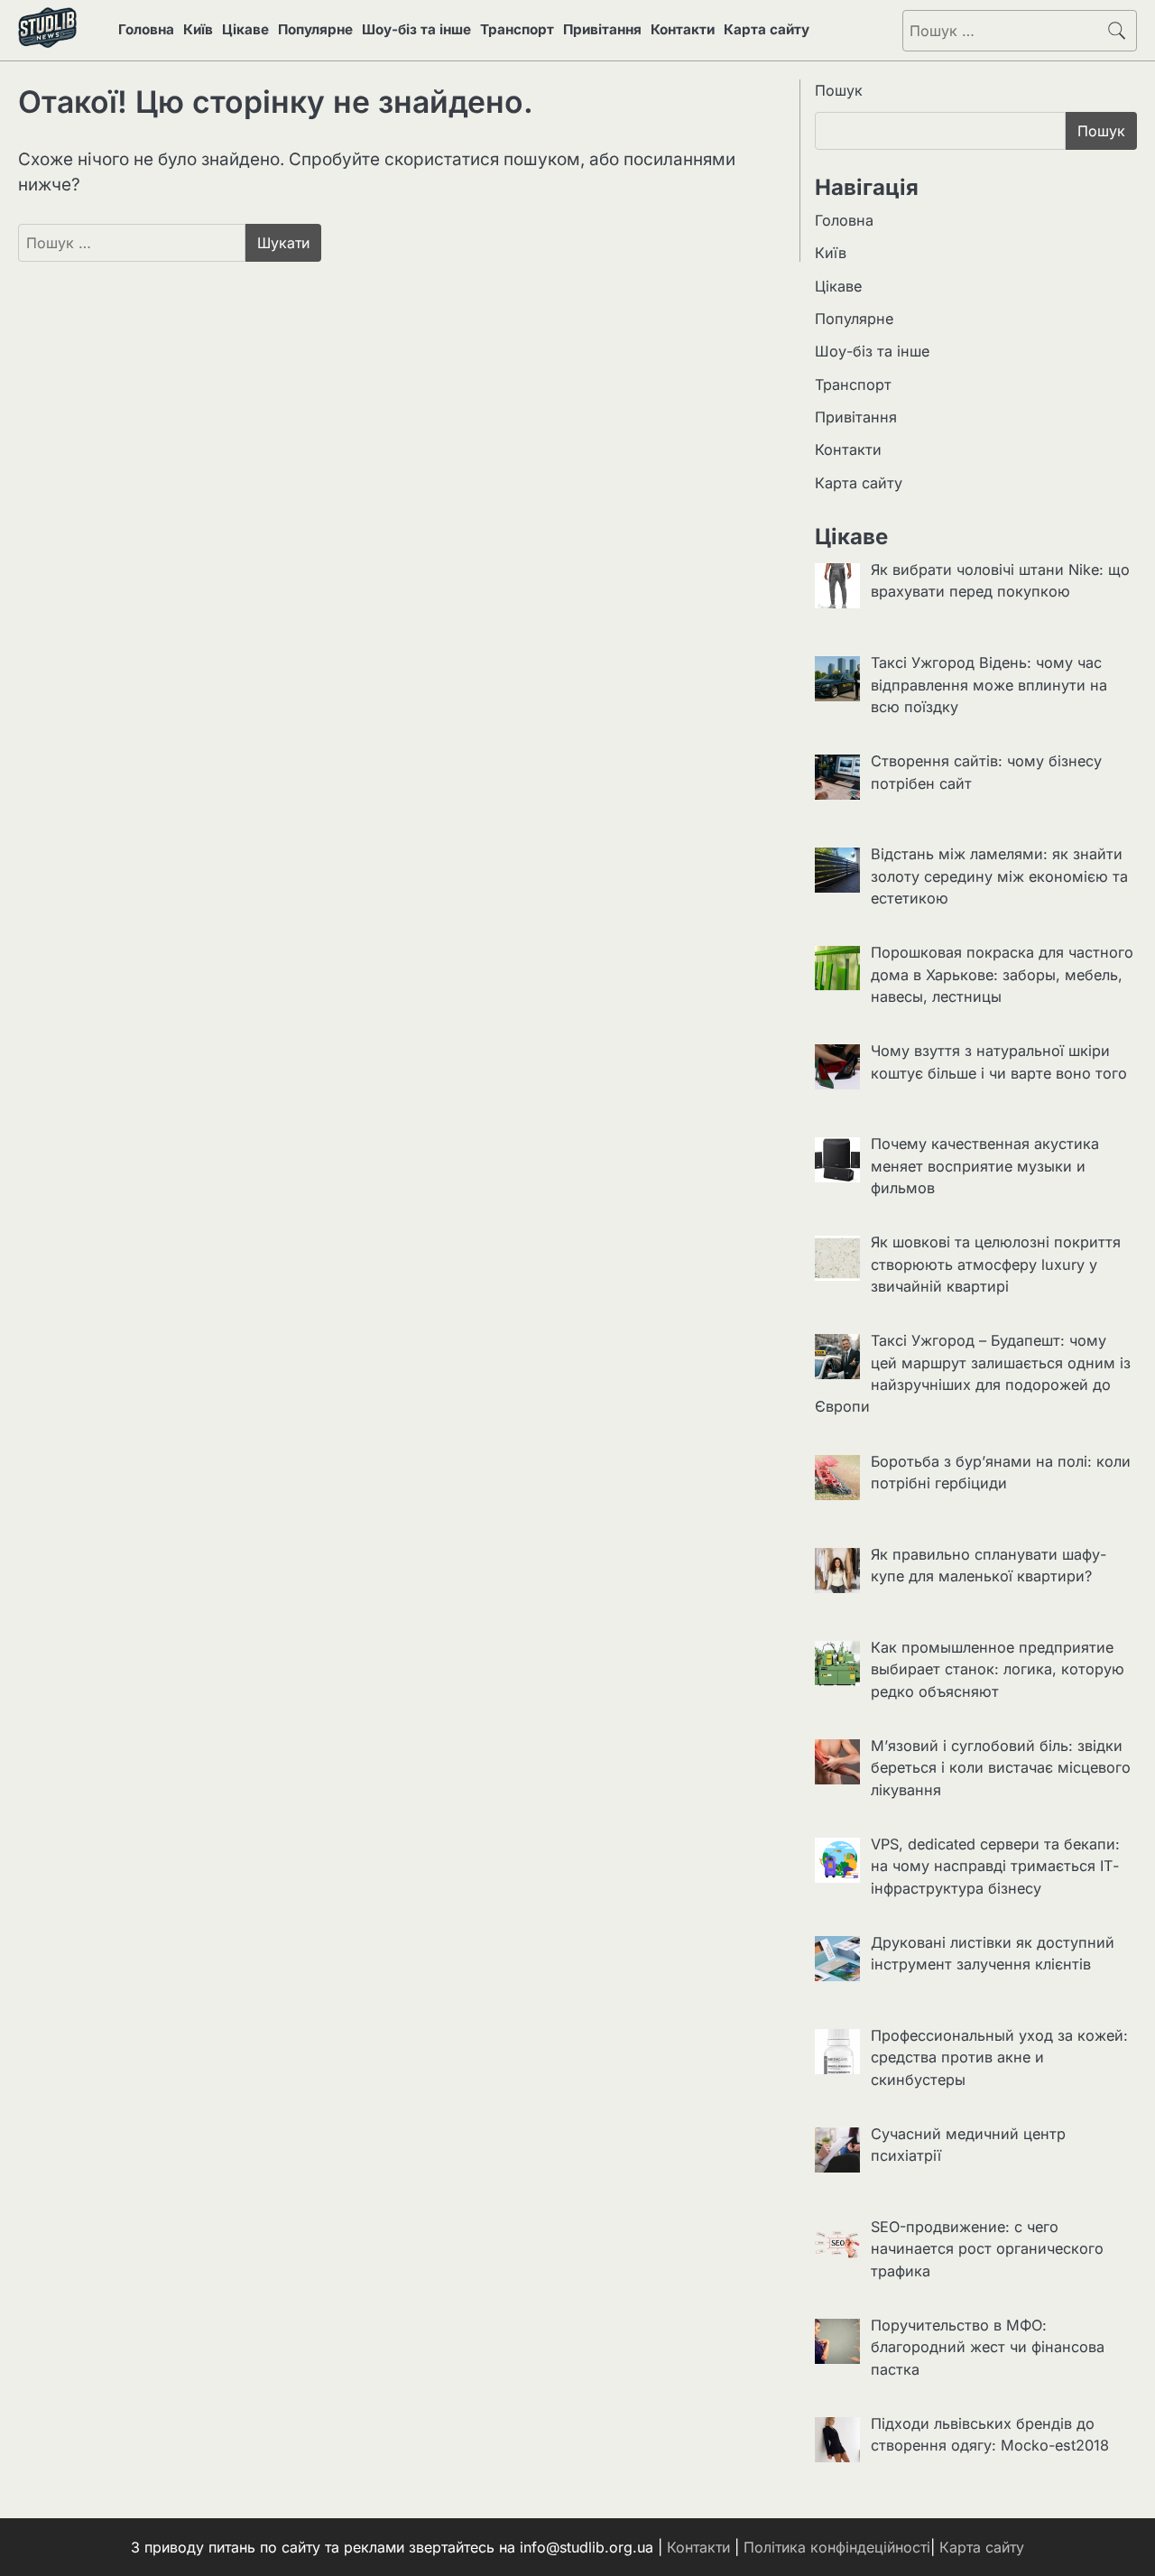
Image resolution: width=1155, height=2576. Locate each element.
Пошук (839, 90)
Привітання (602, 29)
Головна (146, 29)
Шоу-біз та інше (416, 29)
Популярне (315, 29)
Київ (198, 29)
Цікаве (245, 29)
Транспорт (517, 29)
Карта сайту (767, 29)
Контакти (683, 29)
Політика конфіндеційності (837, 2547)
